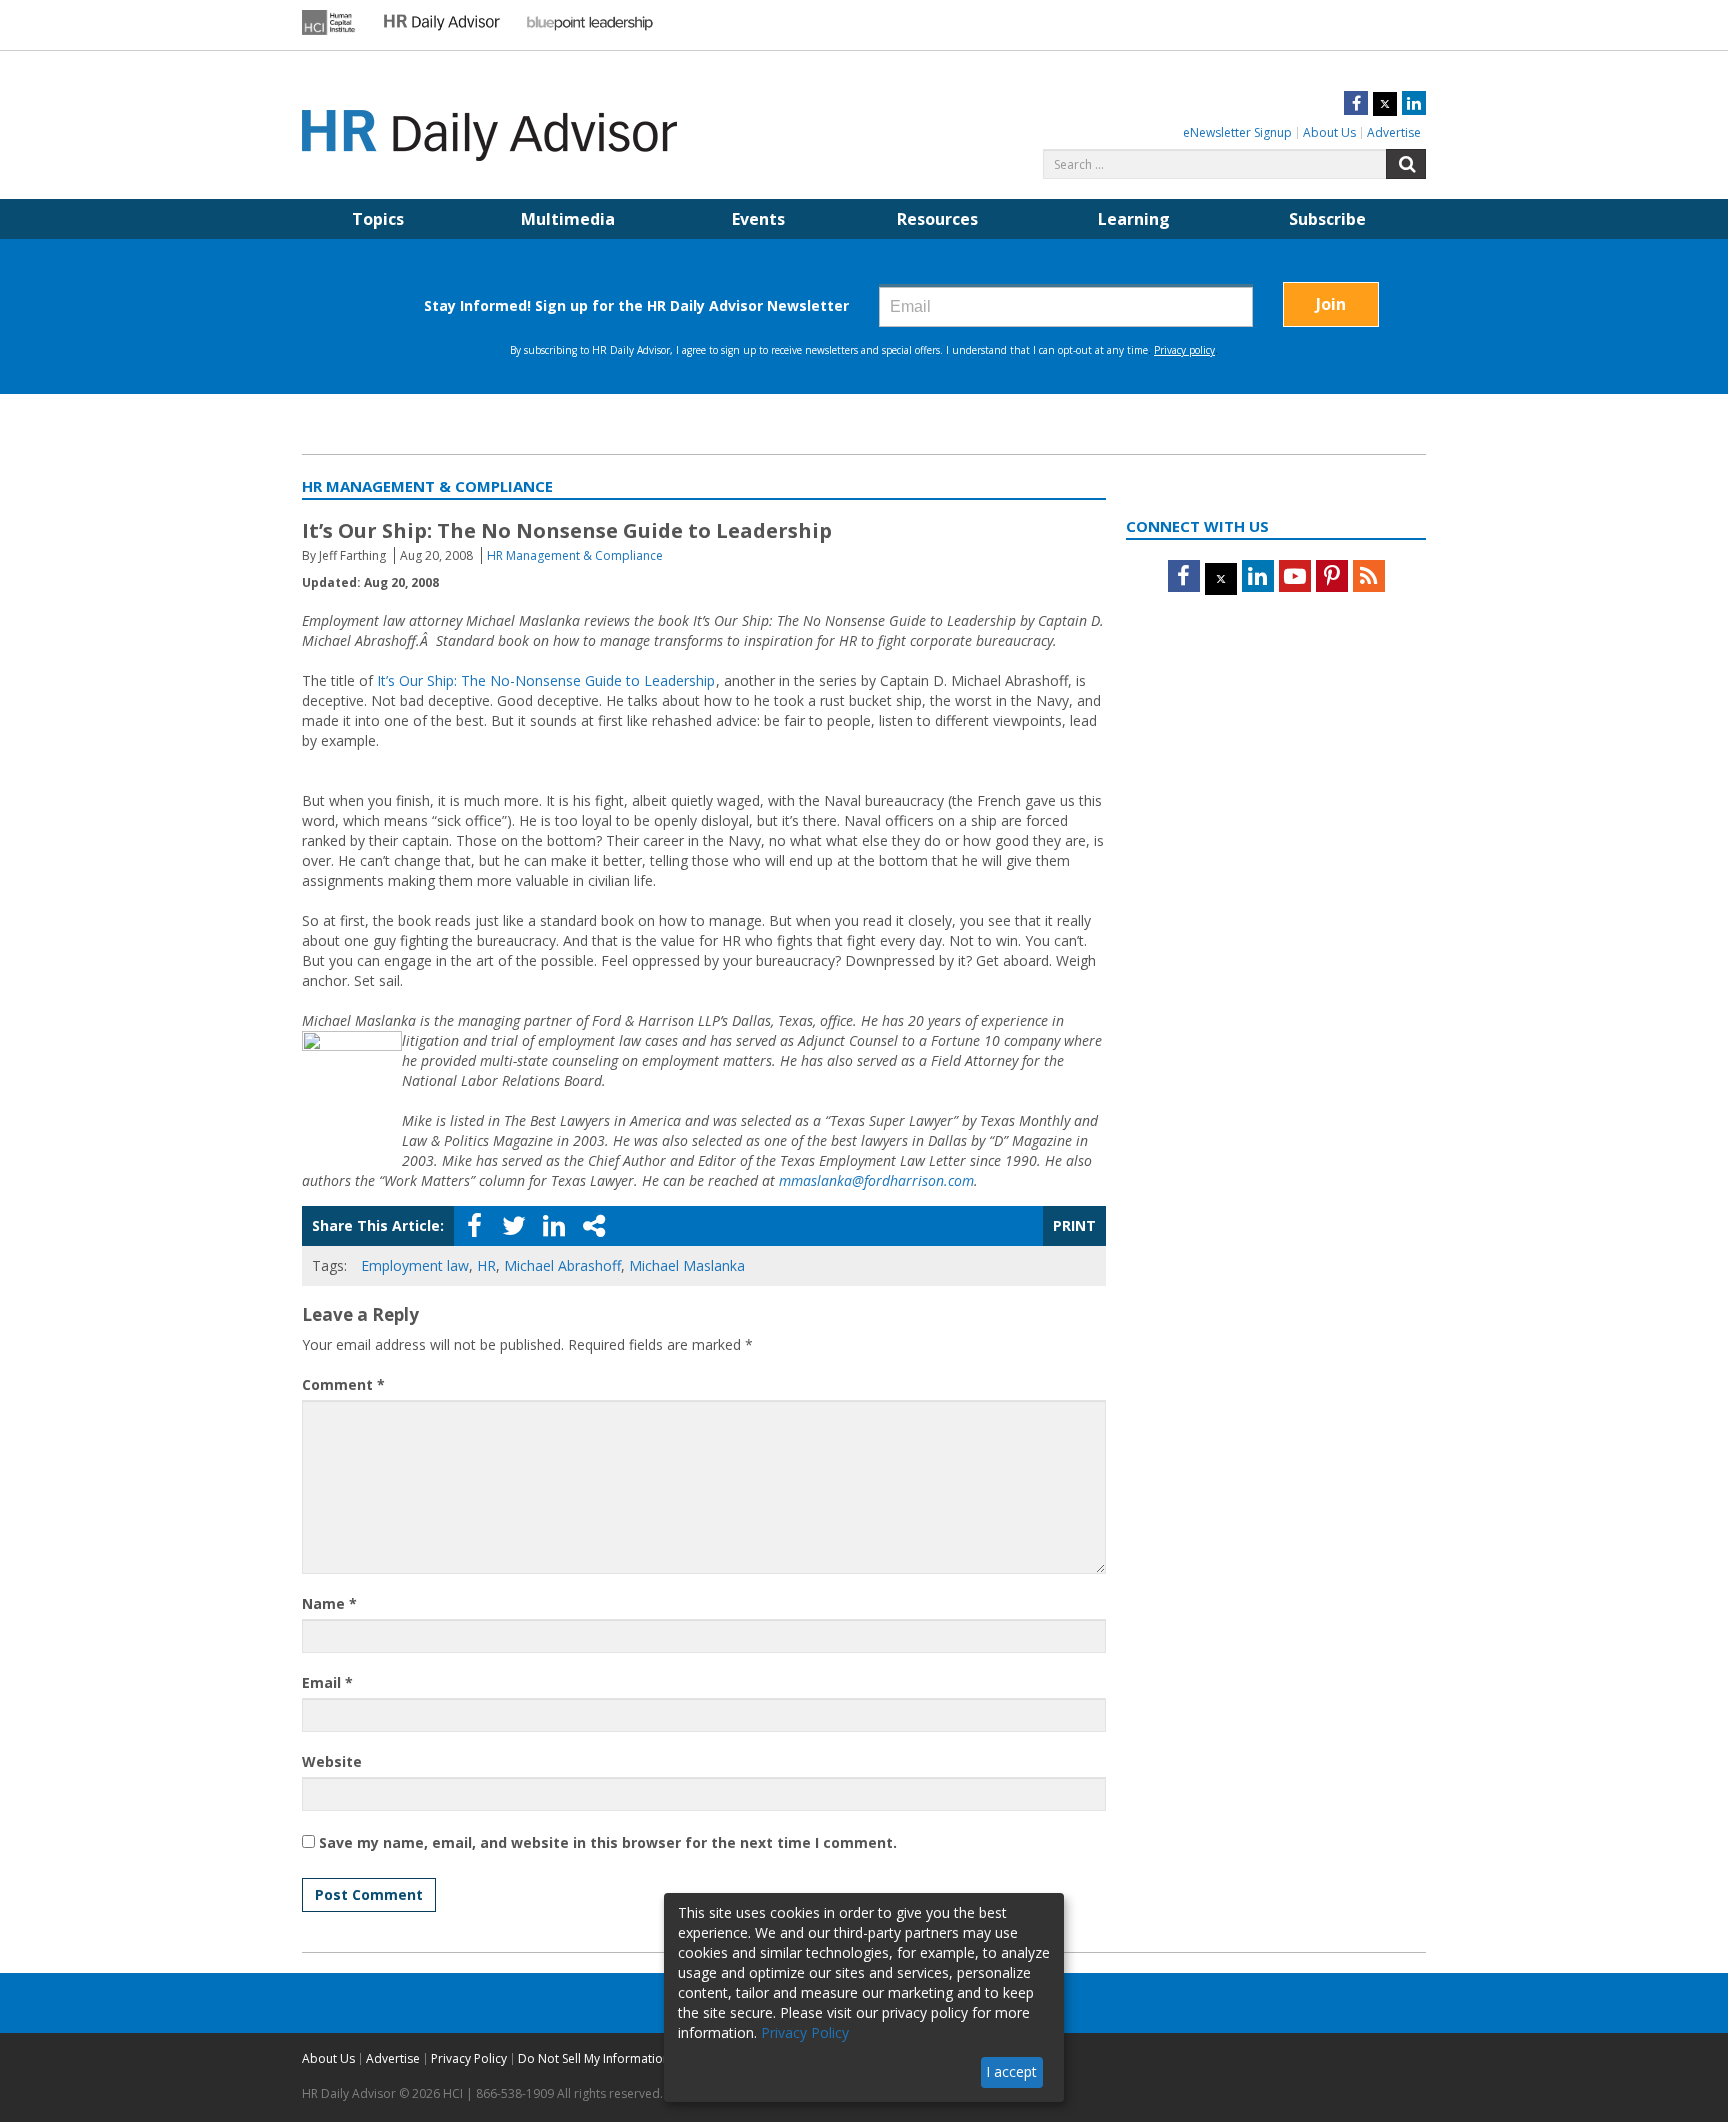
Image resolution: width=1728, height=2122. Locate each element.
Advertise (1394, 132)
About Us (1329, 132)
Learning (1134, 219)
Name (329, 1603)
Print (1074, 1225)
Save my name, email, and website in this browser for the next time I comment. (608, 1842)
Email (327, 1682)
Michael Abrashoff (562, 1265)
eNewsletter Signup (1237, 132)
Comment (343, 1384)
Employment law (415, 1265)
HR (486, 1265)
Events (758, 219)
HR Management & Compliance (575, 555)
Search (1406, 164)
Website (332, 1761)
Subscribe (1327, 219)
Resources (937, 219)
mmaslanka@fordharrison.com (876, 1180)
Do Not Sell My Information (594, 2058)
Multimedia (568, 219)
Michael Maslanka (687, 1265)
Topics (378, 219)
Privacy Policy (469, 2058)
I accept (1011, 2071)
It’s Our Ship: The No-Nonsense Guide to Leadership (546, 680)
